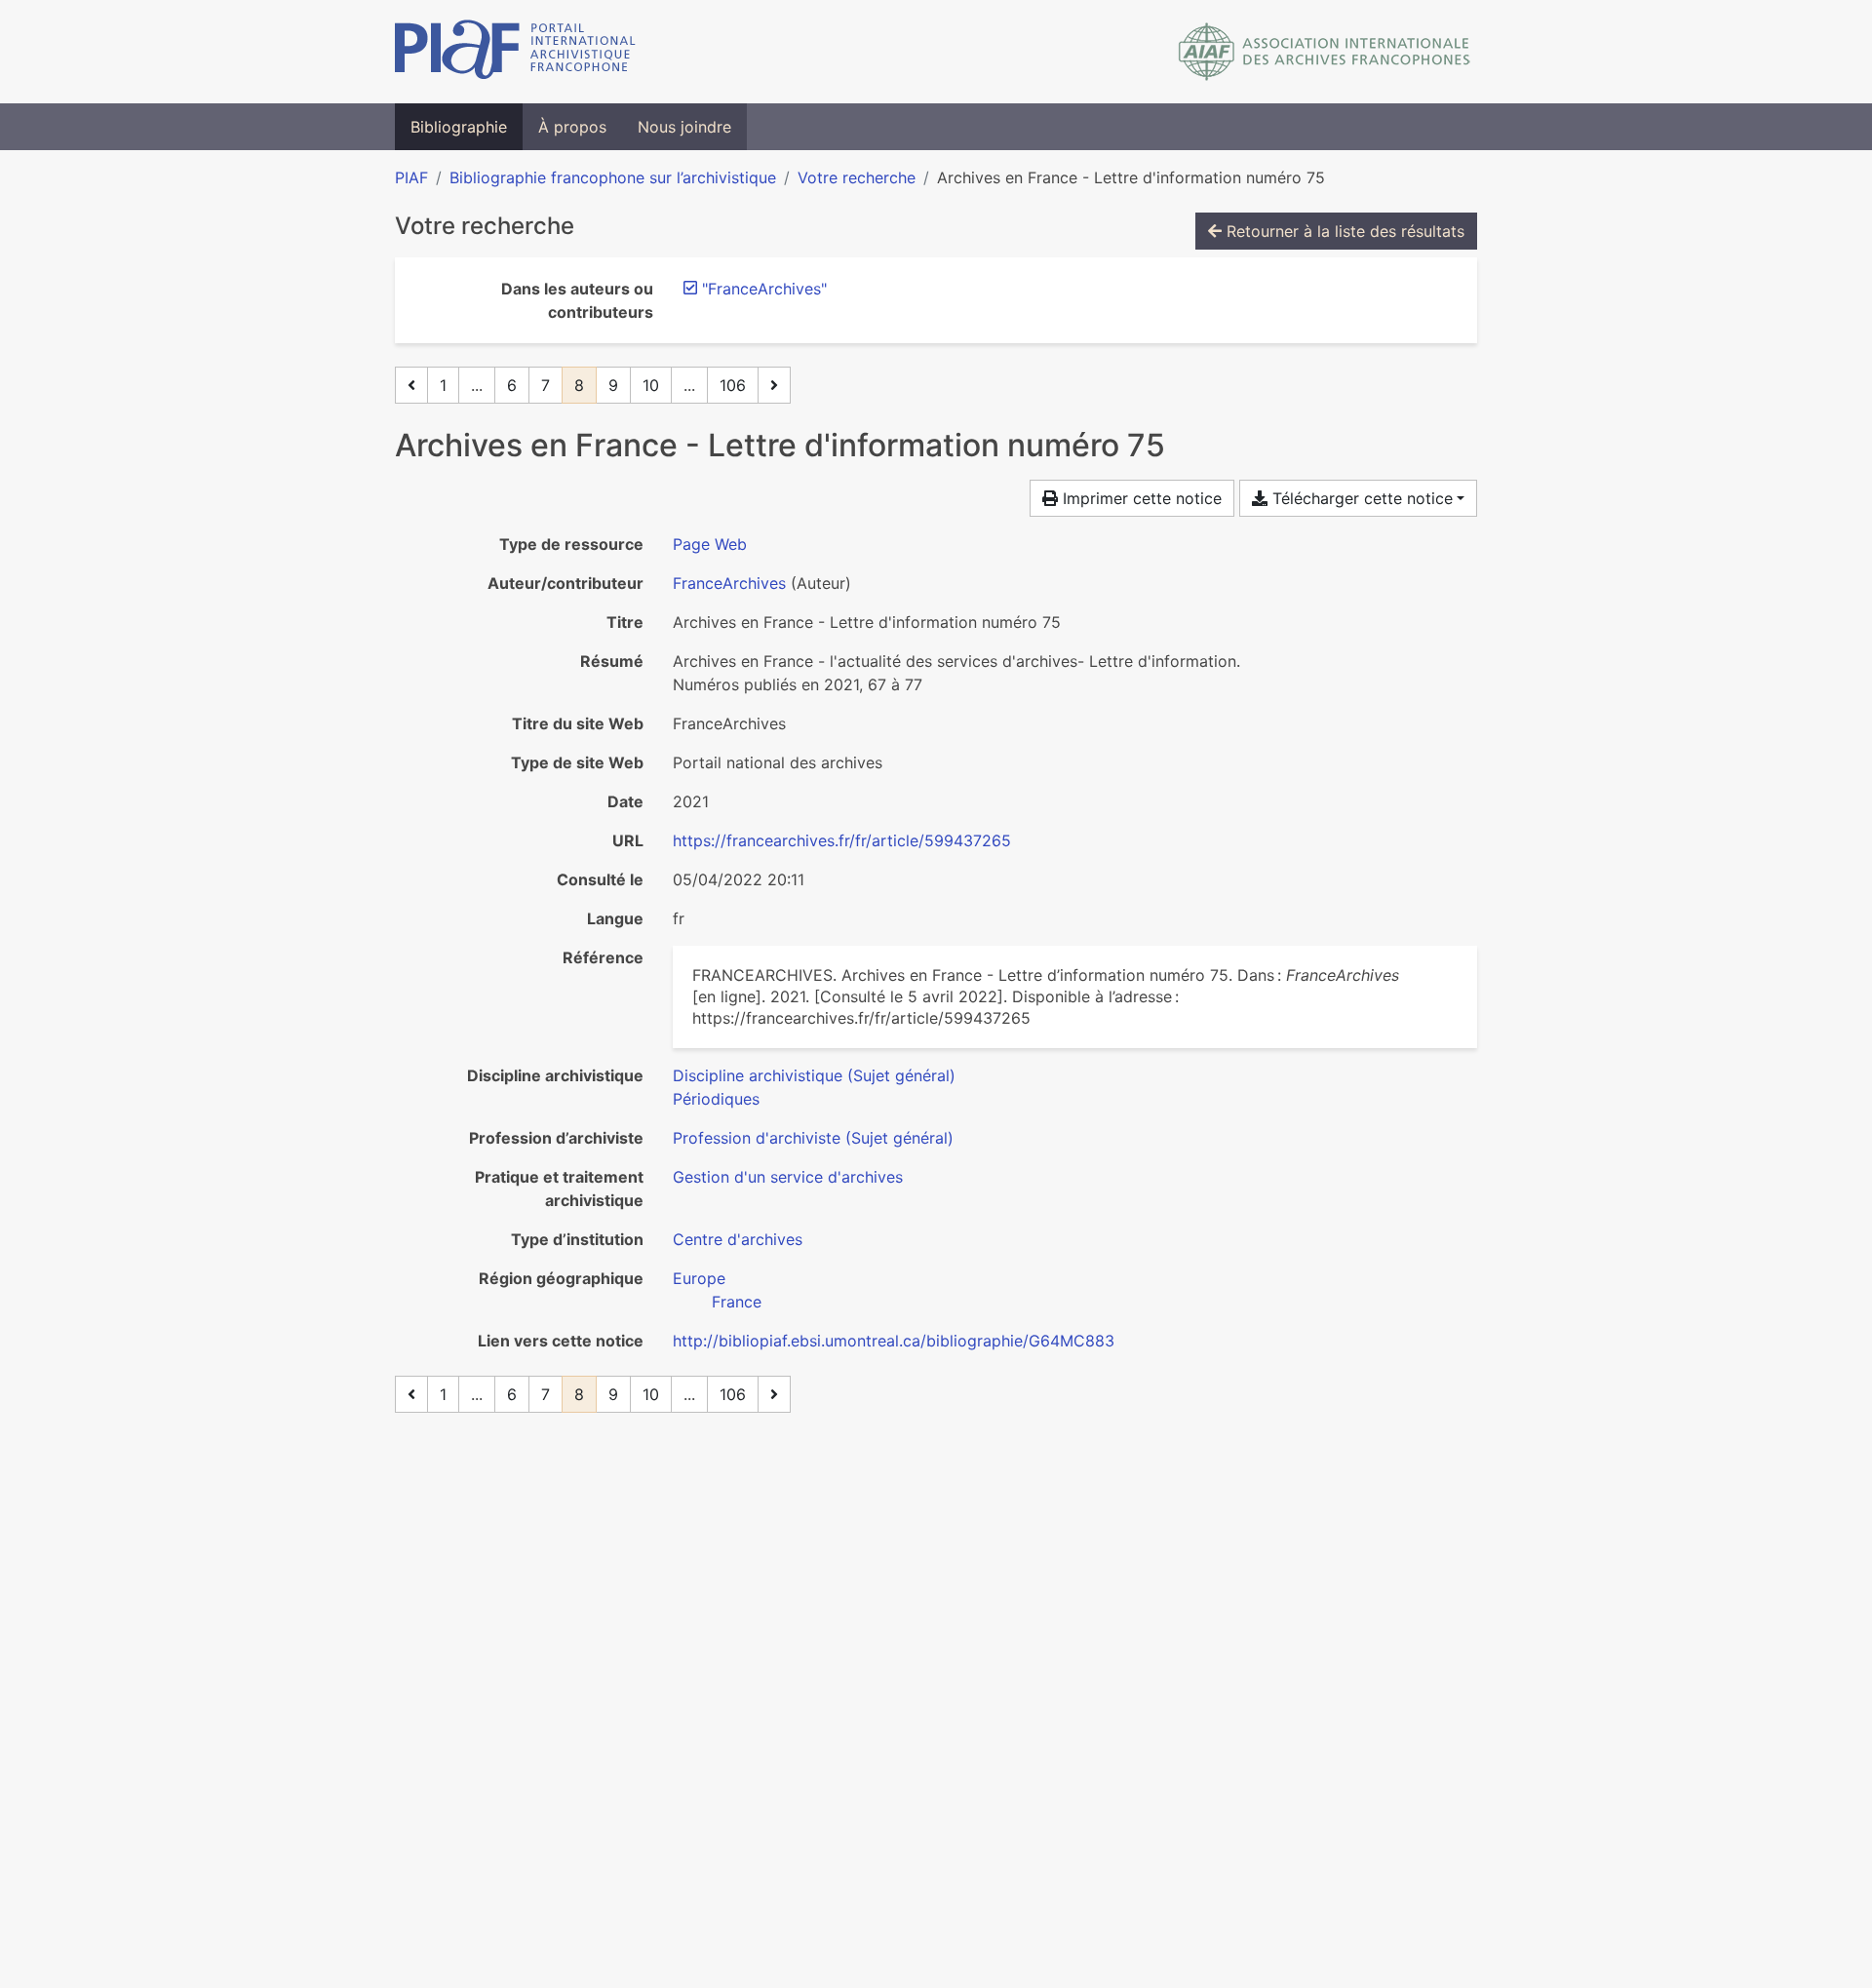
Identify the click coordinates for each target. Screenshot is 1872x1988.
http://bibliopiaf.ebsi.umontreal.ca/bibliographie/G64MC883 (894, 1341)
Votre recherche (857, 177)
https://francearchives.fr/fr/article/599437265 (842, 840)
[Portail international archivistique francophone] (515, 52)
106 (733, 385)
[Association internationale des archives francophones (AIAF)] (1325, 52)
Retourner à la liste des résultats (1343, 231)
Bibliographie (459, 127)
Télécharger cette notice (1360, 498)
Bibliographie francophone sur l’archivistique (613, 177)
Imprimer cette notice (1140, 498)
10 (651, 385)
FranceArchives (729, 583)
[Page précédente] (411, 385)
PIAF (411, 177)
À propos (572, 127)
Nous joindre (684, 127)
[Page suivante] (774, 385)
